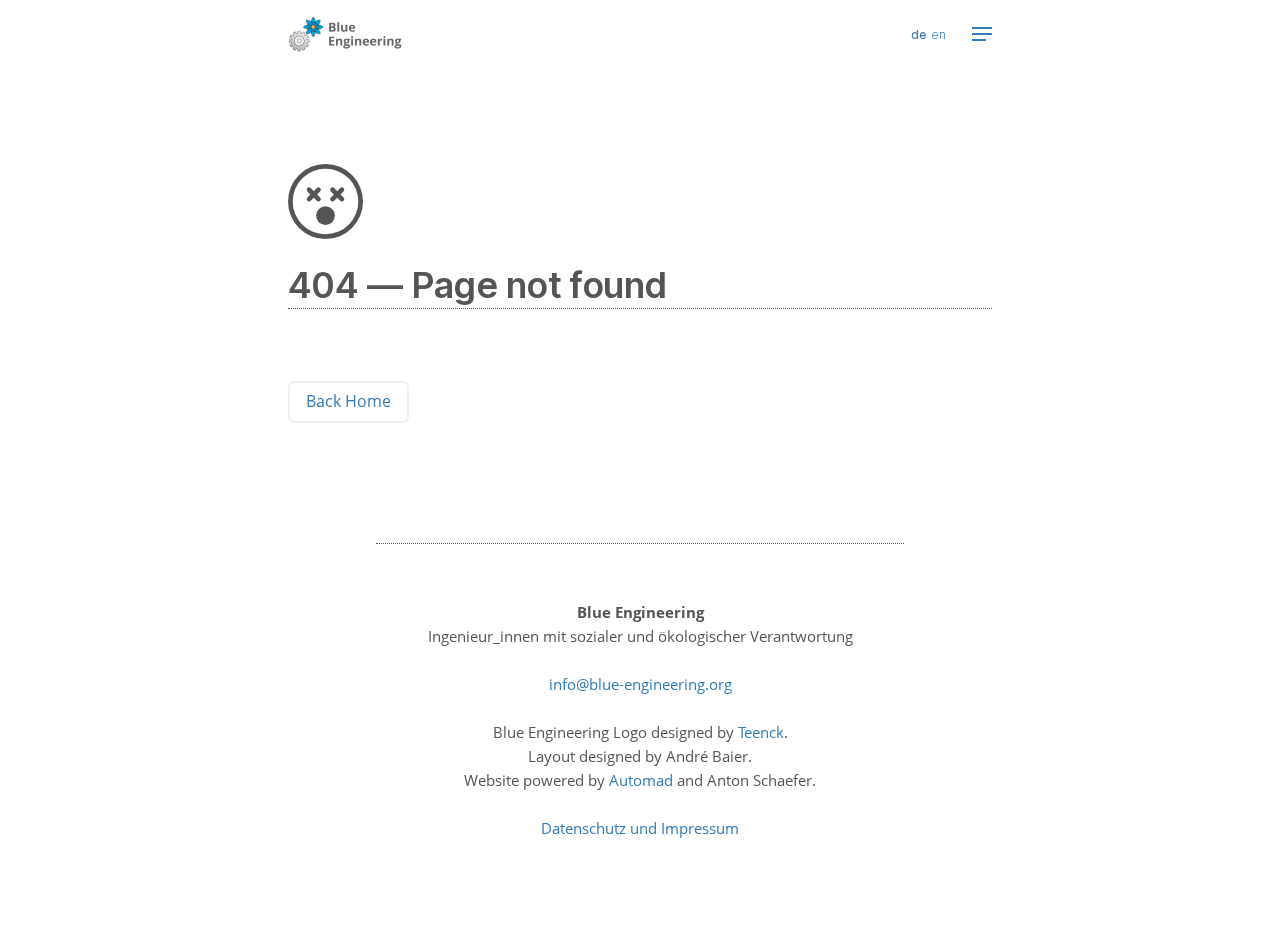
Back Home (348, 401)
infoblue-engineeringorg (640, 684)
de (918, 34)
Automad (641, 780)
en (938, 34)
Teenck (761, 732)
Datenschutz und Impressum (640, 828)
